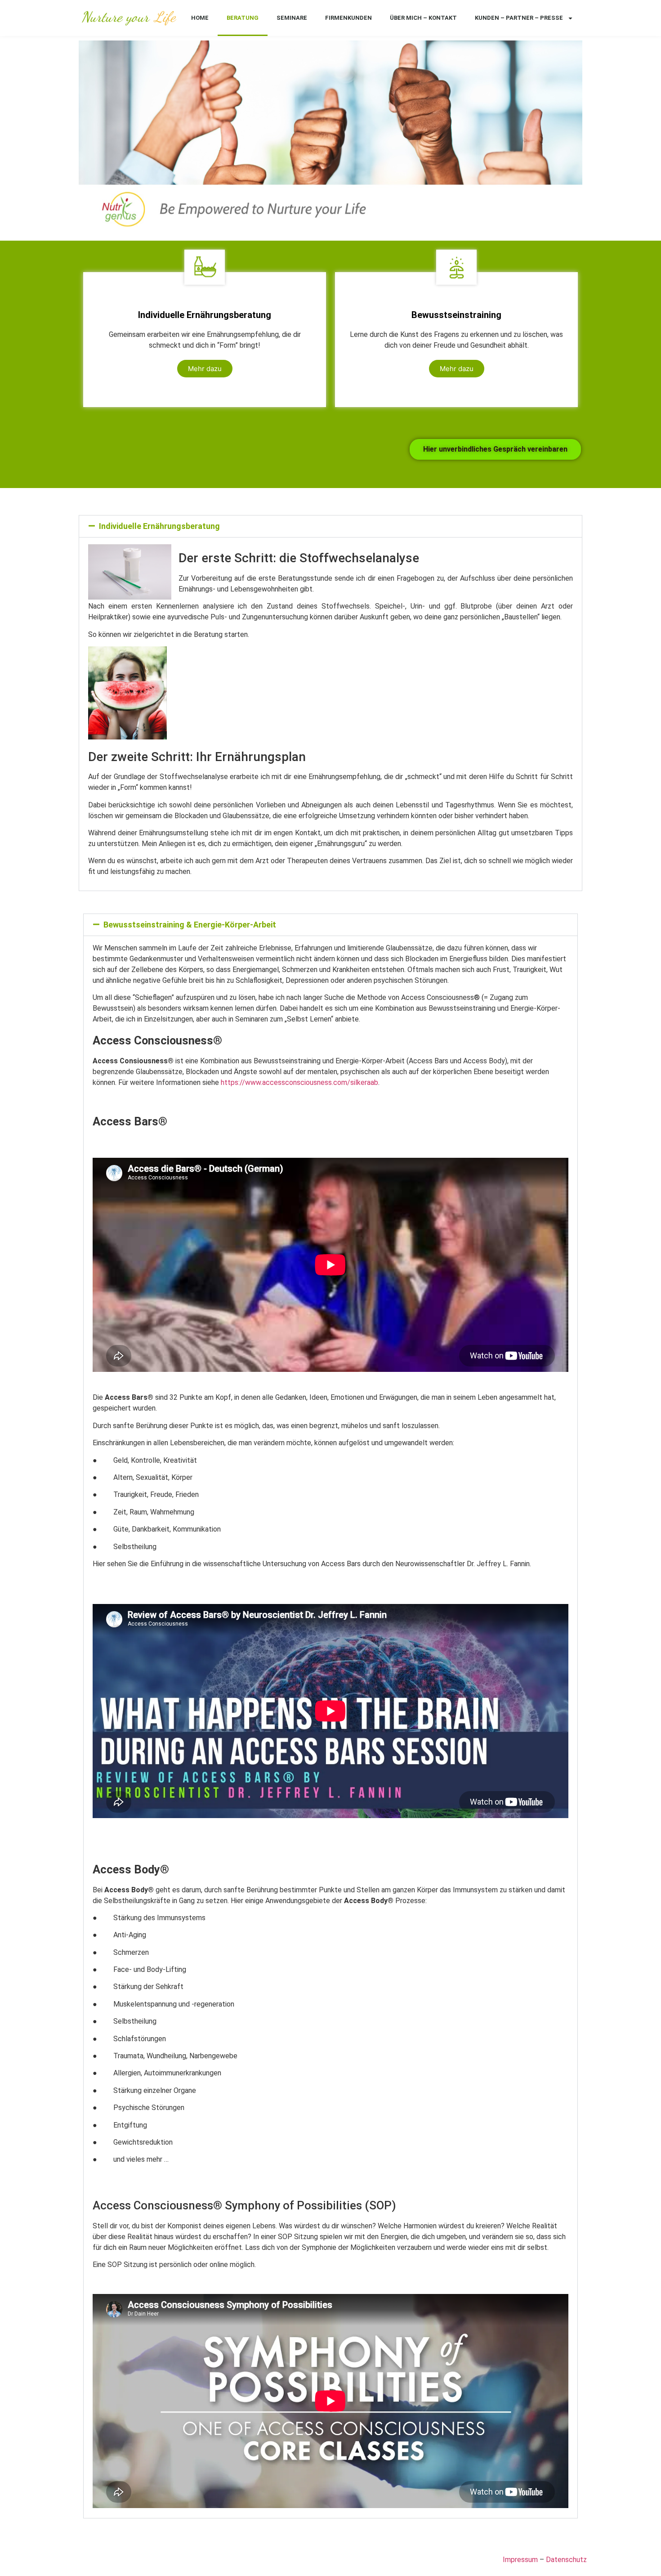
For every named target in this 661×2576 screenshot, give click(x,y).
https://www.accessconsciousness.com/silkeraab (299, 1082)
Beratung (243, 18)
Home (200, 18)
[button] (205, 369)
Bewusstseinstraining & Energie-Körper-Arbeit (190, 925)
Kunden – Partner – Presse (519, 18)
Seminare (292, 18)
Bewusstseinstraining (456, 315)
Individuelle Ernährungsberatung (205, 315)
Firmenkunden (348, 18)
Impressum (520, 2560)
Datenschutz (566, 2560)
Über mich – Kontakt (423, 18)
